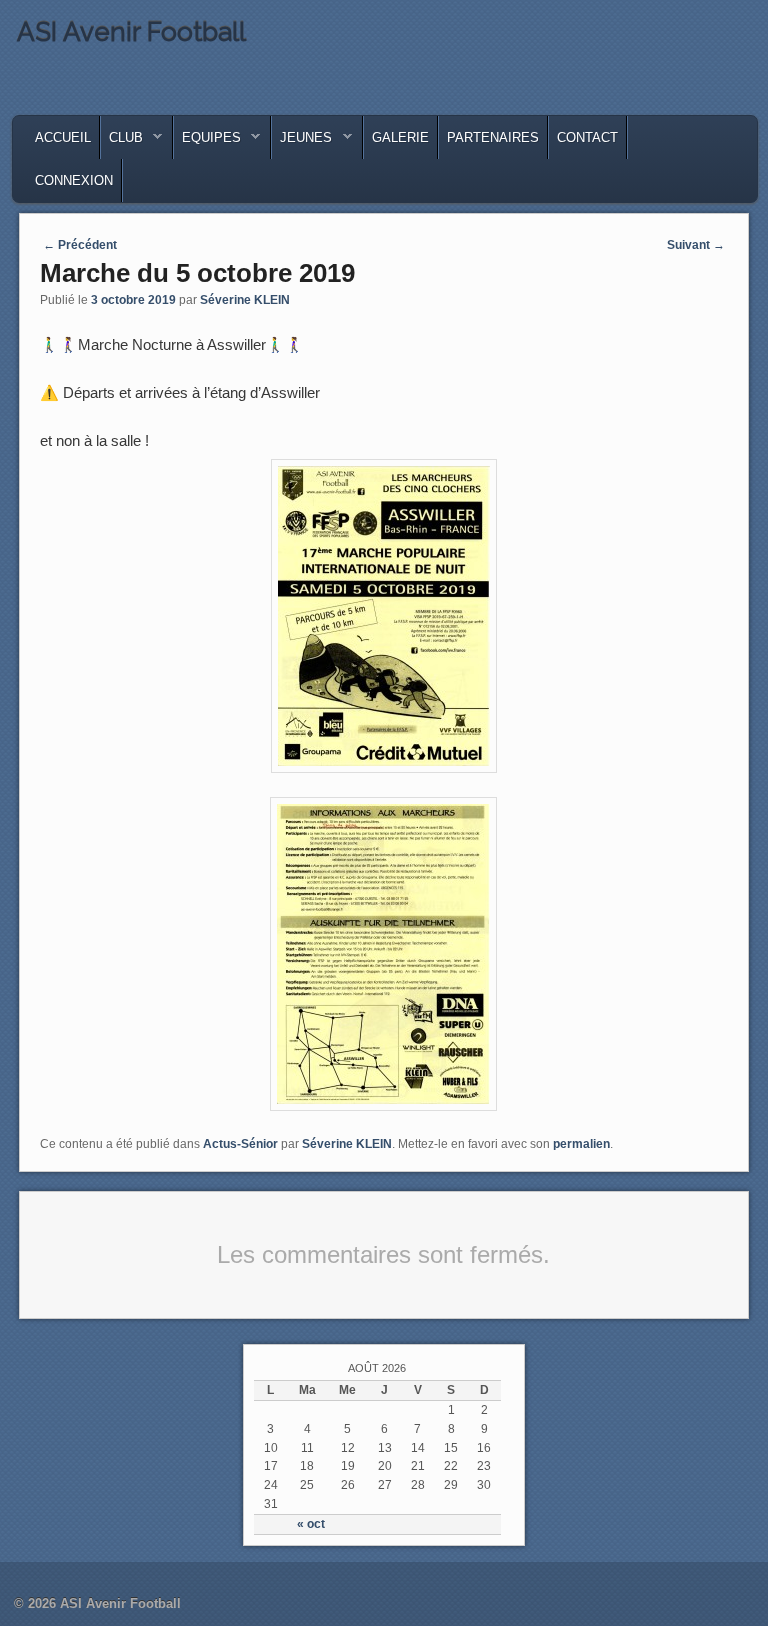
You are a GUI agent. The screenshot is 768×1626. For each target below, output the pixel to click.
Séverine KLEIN (245, 300)
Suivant (696, 245)
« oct (311, 1524)
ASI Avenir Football (131, 32)
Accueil (63, 137)
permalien (581, 1144)
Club (122, 142)
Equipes (207, 142)
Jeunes (302, 142)
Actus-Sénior (240, 1144)
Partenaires (493, 137)
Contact (587, 137)
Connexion (74, 180)
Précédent (80, 245)
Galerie (400, 137)
